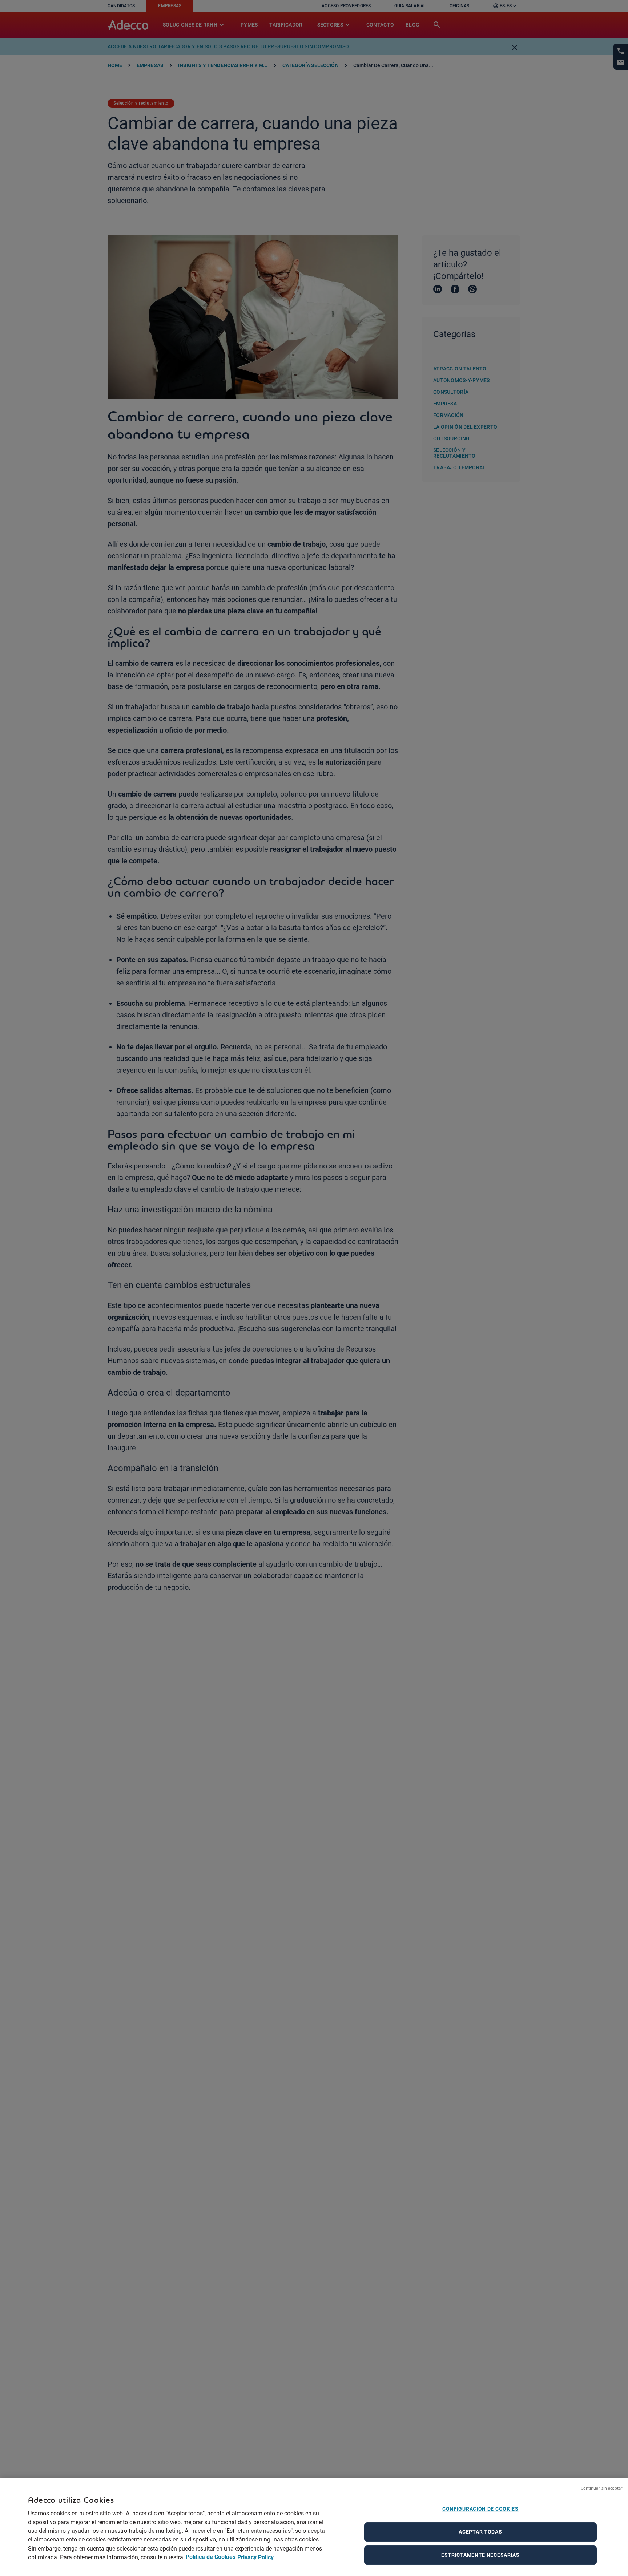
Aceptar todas (480, 2532)
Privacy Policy (255, 2557)
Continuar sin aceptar (602, 2488)
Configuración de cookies (480, 2509)
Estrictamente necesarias (480, 2555)
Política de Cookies (211, 2557)
